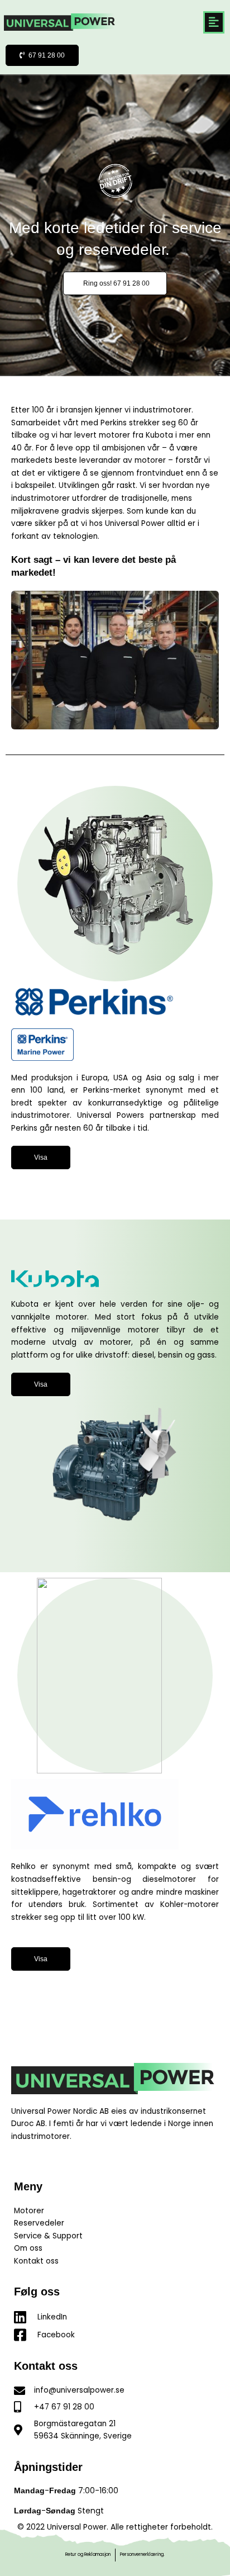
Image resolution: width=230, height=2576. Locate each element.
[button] (214, 22)
